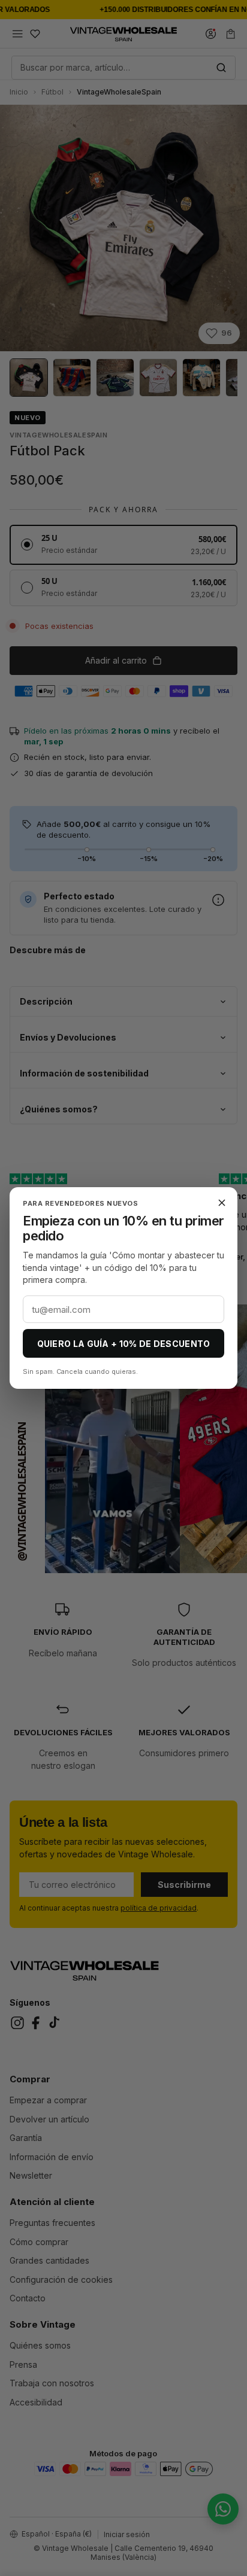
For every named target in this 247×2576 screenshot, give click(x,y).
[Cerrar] (222, 1203)
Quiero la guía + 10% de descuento (124, 1344)
